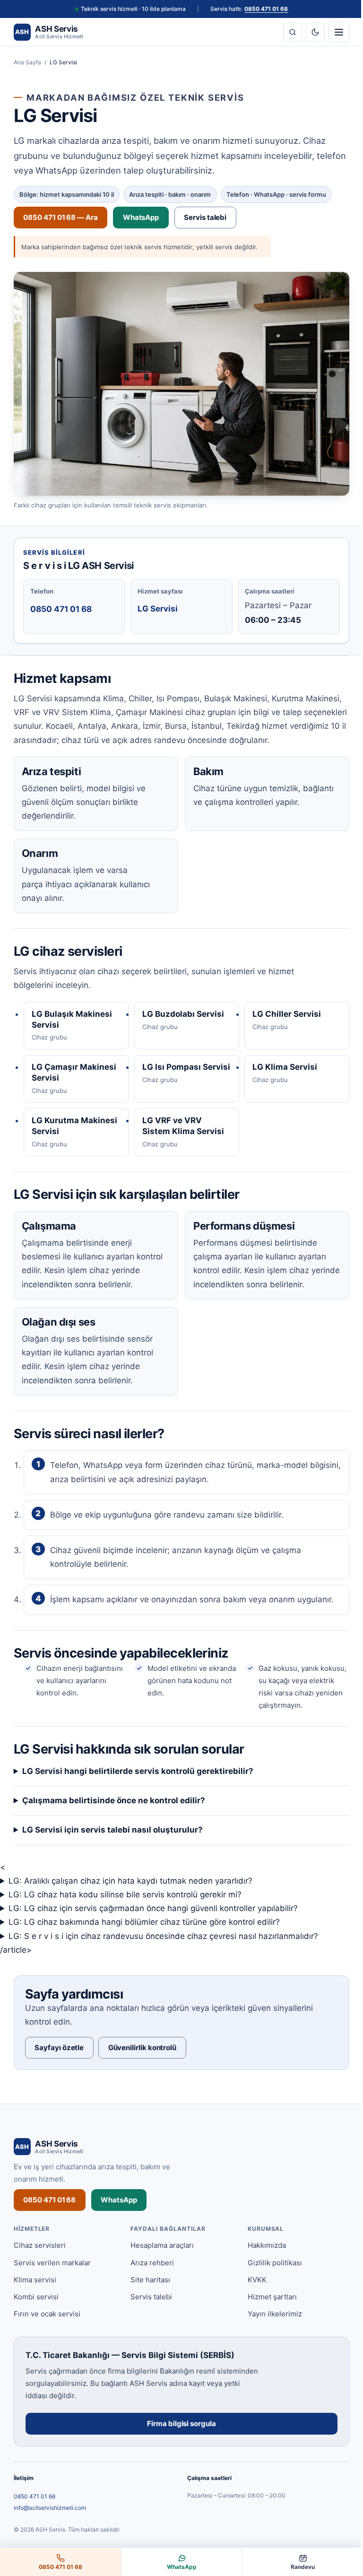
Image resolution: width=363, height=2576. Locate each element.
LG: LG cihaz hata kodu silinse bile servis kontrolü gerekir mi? (125, 1911)
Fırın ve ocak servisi (47, 2330)
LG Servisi (158, 609)
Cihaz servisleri (40, 2261)
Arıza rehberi (150, 2278)
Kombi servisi (36, 2313)
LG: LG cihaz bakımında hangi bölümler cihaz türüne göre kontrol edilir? (144, 1938)
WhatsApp (141, 217)
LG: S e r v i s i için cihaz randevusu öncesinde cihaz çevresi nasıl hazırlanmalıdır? (163, 1952)
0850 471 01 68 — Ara (60, 217)
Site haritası (148, 2296)
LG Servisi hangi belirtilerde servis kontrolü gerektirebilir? (138, 1787)
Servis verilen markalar (52, 2278)
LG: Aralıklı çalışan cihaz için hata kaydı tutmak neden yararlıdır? (130, 1897)
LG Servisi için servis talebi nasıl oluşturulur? (112, 1846)
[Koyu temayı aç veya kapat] (315, 32)
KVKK (252, 2296)
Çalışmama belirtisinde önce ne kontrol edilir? (114, 1816)
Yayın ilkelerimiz (270, 2330)
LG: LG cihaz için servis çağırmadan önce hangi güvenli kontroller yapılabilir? (153, 1924)
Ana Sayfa (27, 62)
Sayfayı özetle (59, 2063)
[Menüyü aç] (339, 32)
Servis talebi (205, 217)
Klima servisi (35, 2296)
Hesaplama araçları (160, 2261)
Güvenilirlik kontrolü (142, 2063)
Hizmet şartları (268, 2313)
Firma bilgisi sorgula (178, 2440)
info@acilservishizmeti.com (50, 2523)
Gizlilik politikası (270, 2278)
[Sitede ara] (293, 32)
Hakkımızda (262, 2261)
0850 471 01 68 (266, 9)
